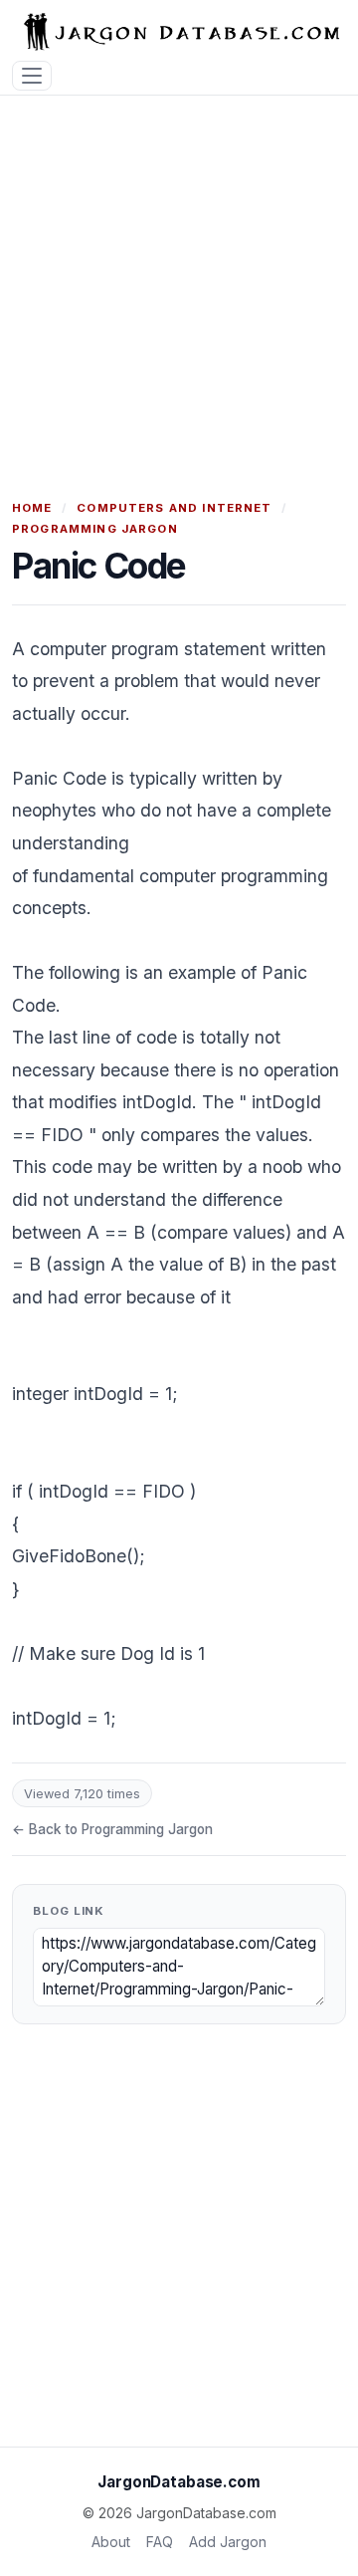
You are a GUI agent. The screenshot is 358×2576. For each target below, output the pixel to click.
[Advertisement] (179, 285)
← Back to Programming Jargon (112, 1829)
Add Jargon (228, 2542)
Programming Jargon (95, 529)
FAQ (160, 2542)
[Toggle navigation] (32, 76)
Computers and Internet (174, 508)
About (111, 2542)
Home (32, 508)
